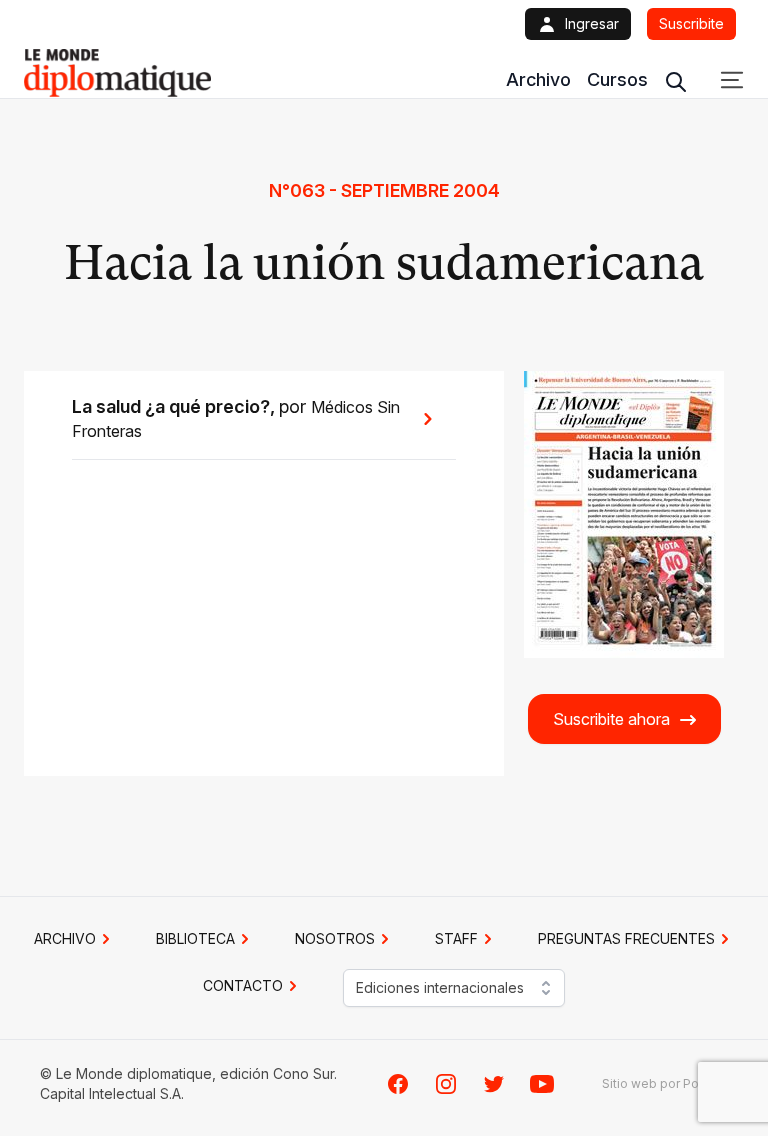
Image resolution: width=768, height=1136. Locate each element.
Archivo (538, 79)
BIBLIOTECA (195, 938)
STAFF (456, 938)
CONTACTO (243, 985)
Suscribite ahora (611, 719)
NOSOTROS (335, 938)
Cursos (617, 79)
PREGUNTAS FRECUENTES (626, 938)
